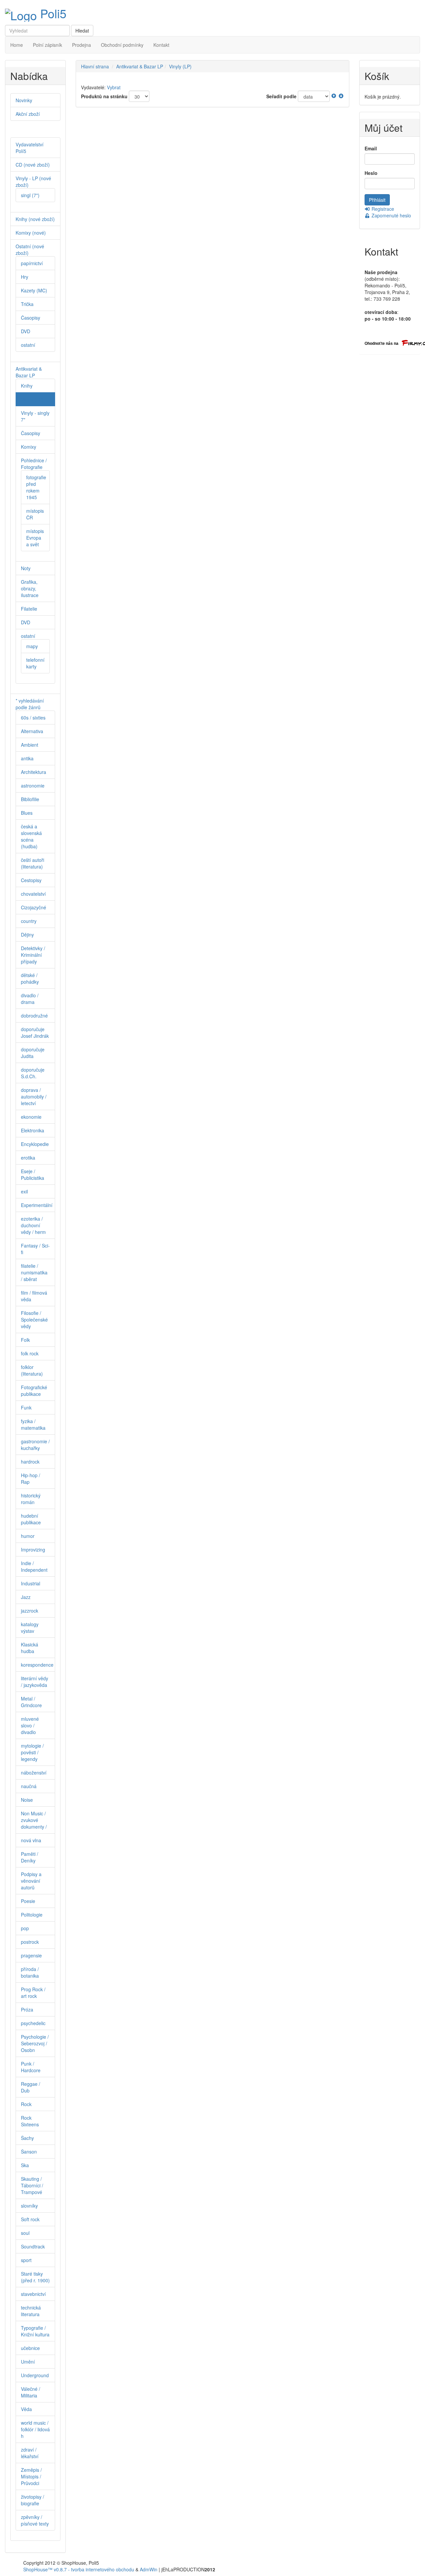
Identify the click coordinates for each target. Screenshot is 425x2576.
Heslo (371, 173)
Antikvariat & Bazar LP (140, 66)
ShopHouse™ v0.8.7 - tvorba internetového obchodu (79, 2569)
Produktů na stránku (104, 96)
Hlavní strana (95, 66)
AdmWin (149, 2569)
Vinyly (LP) (180, 66)
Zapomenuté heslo (391, 215)
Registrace (382, 209)
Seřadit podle (281, 96)
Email (371, 148)
